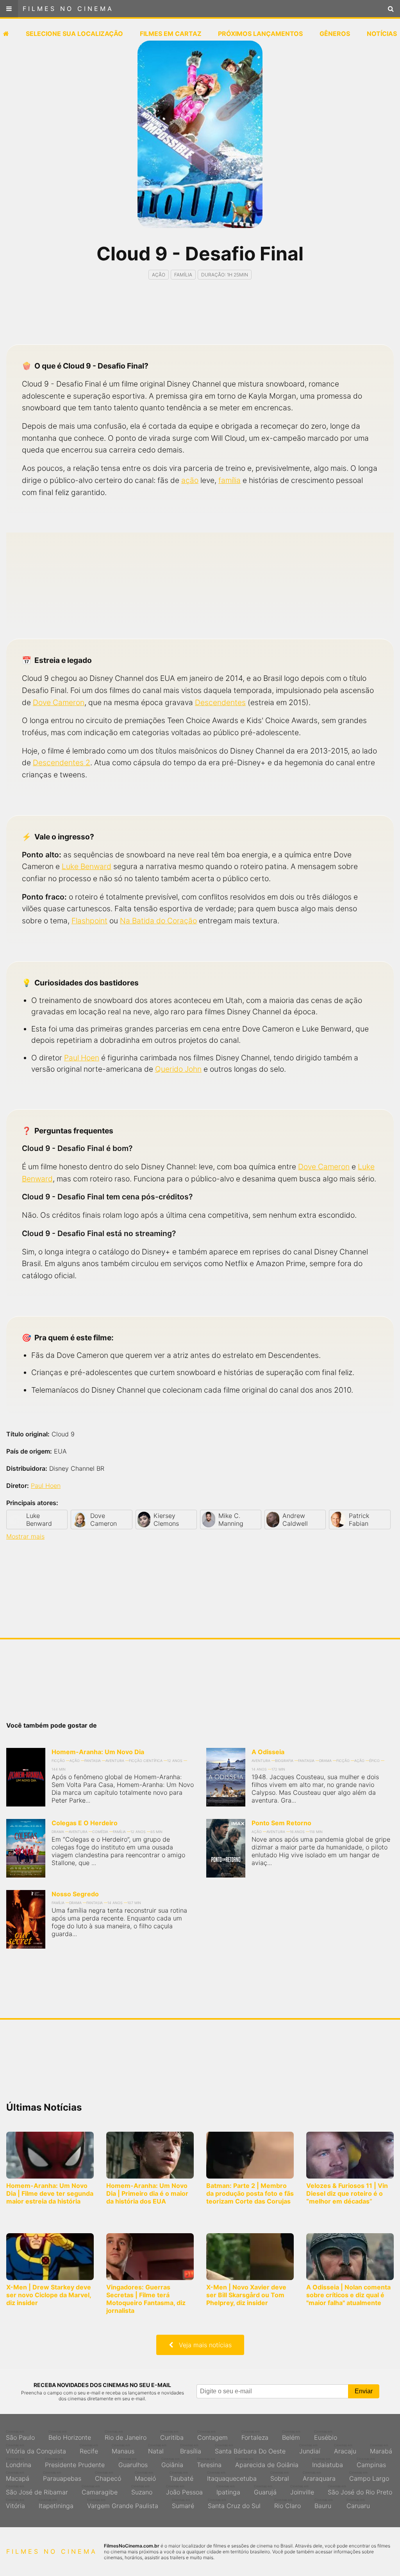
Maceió (145, 2476)
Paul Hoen (82, 1058)
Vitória (15, 2504)
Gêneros (335, 34)
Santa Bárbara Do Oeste (250, 2449)
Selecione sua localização (74, 34)
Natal (157, 2449)
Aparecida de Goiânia (267, 2463)
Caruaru (358, 2504)
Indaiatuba (328, 2463)
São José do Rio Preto (360, 2490)
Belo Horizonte (70, 2435)
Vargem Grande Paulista (123, 2504)
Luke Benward (87, 866)
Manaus (123, 2449)
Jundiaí (310, 2449)
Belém (291, 2435)
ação (190, 480)
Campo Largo (369, 2476)
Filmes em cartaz (171, 34)
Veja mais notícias (202, 2345)
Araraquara (319, 2476)
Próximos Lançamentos (260, 34)
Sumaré (183, 2504)
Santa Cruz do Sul (234, 2504)
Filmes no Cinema (68, 9)
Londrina (19, 2463)
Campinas (371, 2463)
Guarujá (265, 2490)
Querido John (178, 1069)
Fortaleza (255, 2435)
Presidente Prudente (75, 2463)
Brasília (191, 2449)
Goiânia (172, 2463)
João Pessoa (184, 2490)
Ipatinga (228, 2490)
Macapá (18, 2476)
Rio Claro (287, 2504)
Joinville (302, 2490)
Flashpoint (89, 921)
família (229, 480)
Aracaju (345, 2449)
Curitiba (172, 2435)
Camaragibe (100, 2490)
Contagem (212, 2435)
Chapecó (108, 2476)
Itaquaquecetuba (232, 2476)
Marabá (381, 2449)
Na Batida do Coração (158, 921)
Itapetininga (56, 2504)
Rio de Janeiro (126, 2435)
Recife (89, 2449)
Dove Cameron (59, 702)
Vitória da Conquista (36, 2449)
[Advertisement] (200, 319)
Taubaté (181, 2476)
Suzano (142, 2490)
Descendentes (220, 702)
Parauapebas (62, 2476)
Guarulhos (133, 2463)
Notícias (382, 34)
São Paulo (20, 2435)
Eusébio (326, 2435)
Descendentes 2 (62, 762)
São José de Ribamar (37, 2490)
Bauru (324, 2504)
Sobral (280, 2476)
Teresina (209, 2463)
